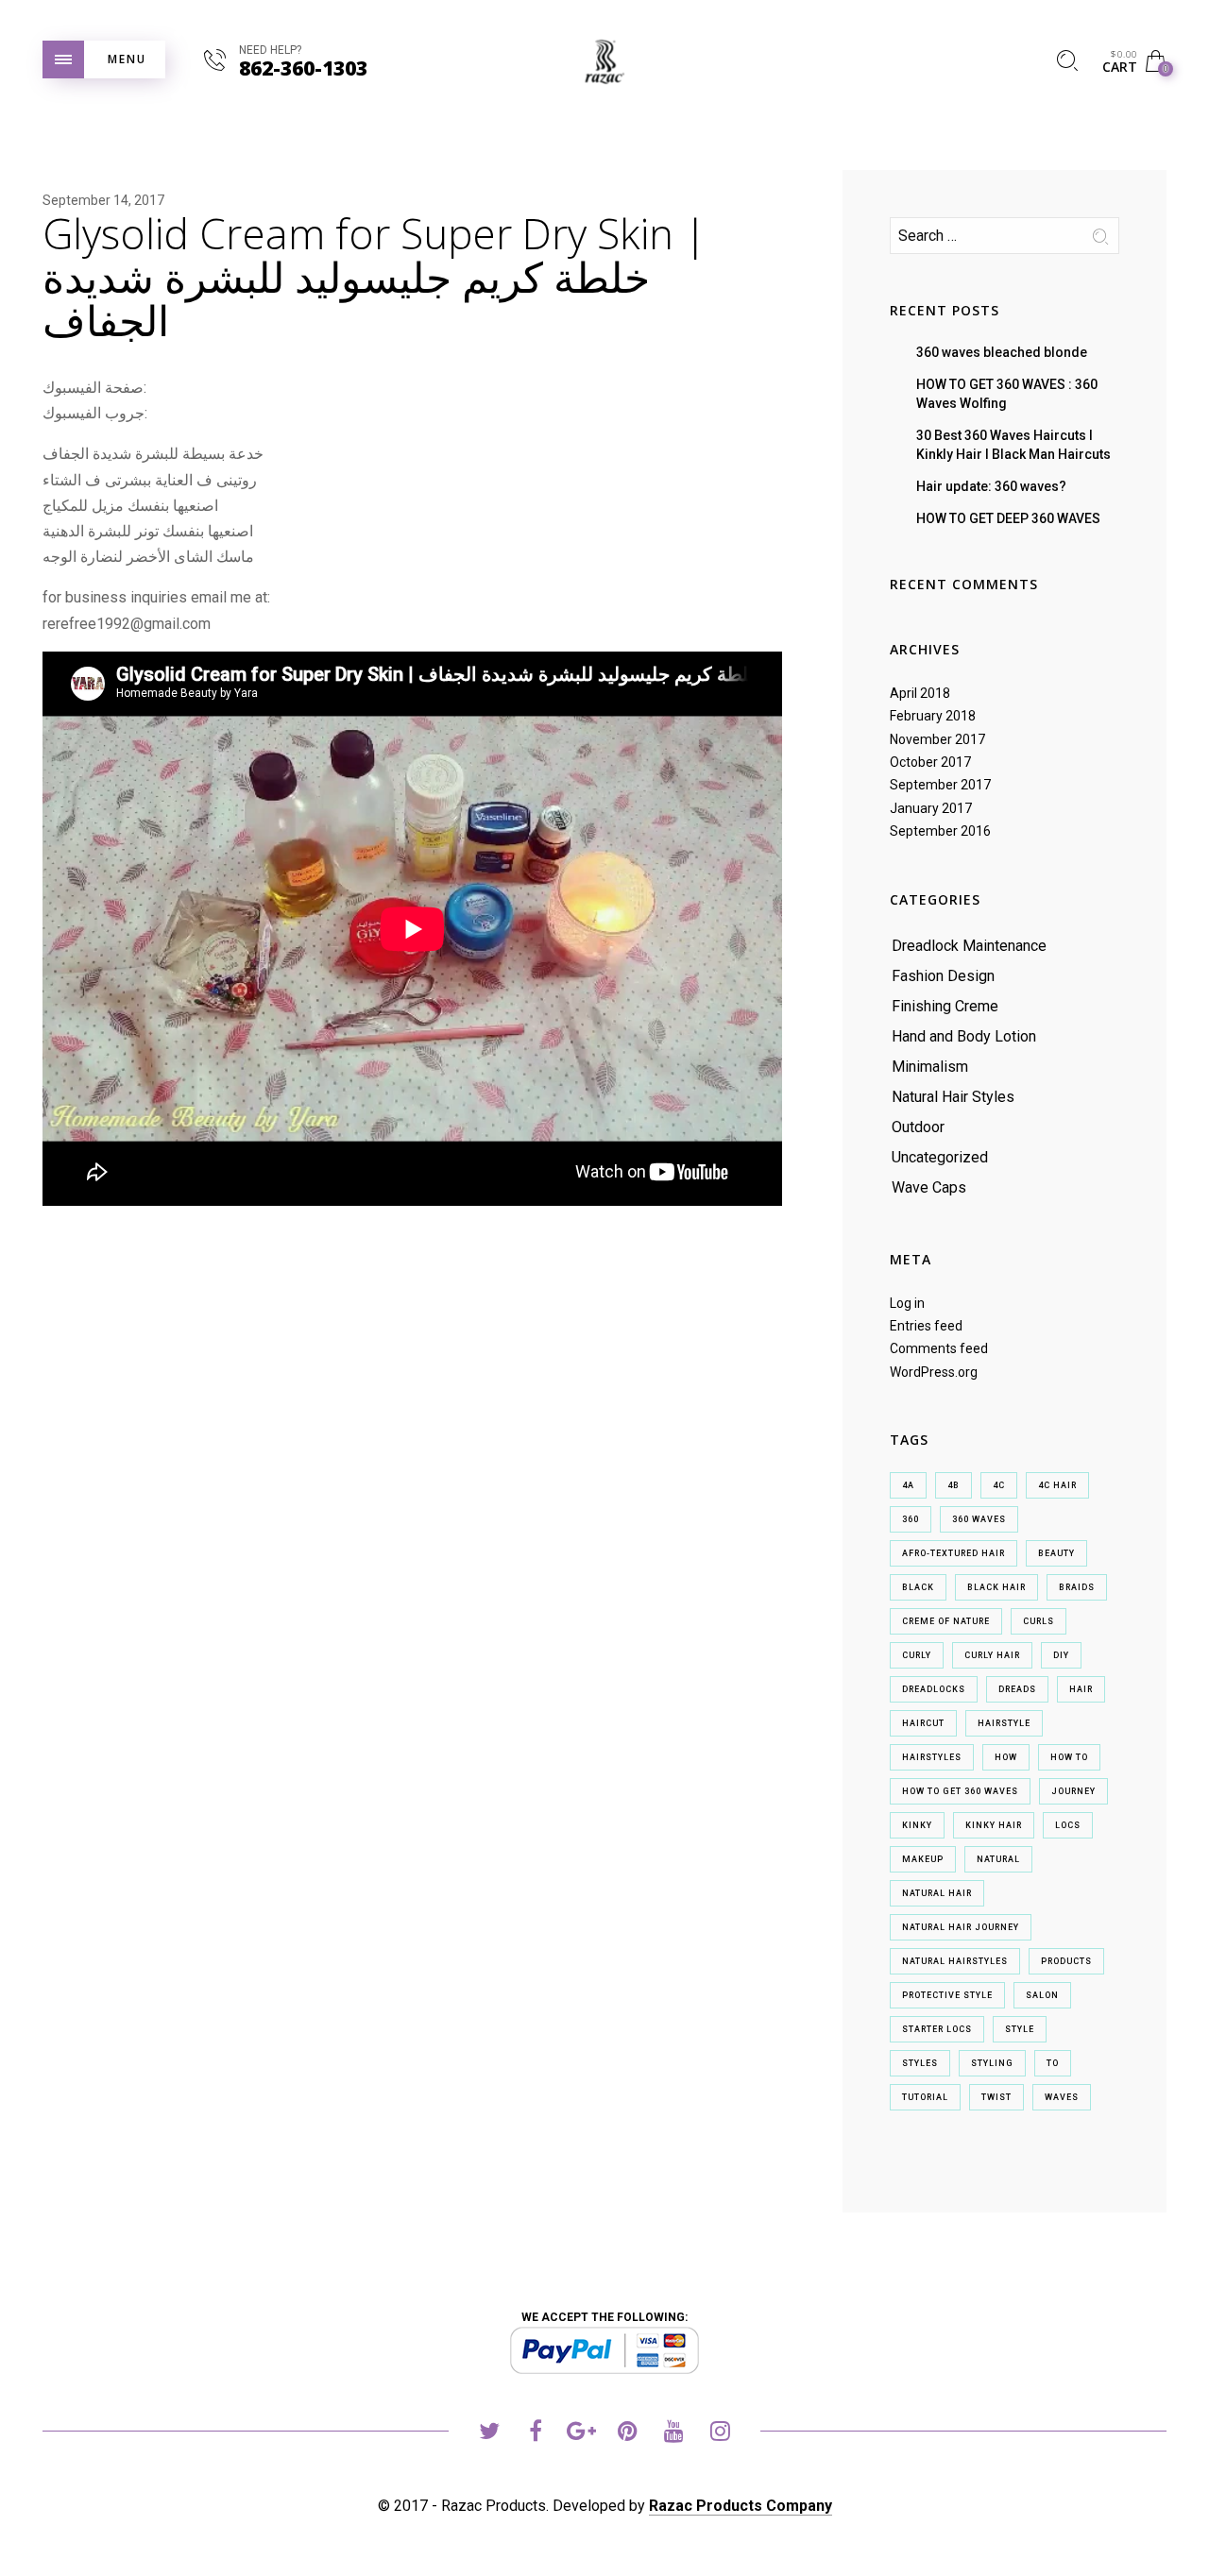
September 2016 (940, 831)
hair (1081, 1689)
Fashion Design (943, 976)
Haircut (923, 1723)
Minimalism (930, 1067)
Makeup (923, 1859)
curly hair (992, 1655)
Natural (998, 1859)
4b (954, 1485)
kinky (917, 1825)
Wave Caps (929, 1187)
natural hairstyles (955, 1961)
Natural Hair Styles (953, 1097)
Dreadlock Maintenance (969, 946)
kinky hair (994, 1825)
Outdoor (918, 1127)
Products (1066, 1961)
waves (1062, 2097)
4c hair (1057, 1485)
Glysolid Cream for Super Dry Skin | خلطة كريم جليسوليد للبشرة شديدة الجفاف (375, 277)
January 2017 (931, 808)
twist (996, 2097)
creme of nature (946, 1621)
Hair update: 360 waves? (991, 486)
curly (917, 1655)
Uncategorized (940, 1157)
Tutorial (925, 2097)
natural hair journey (961, 1927)
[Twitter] (489, 2434)
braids (1077, 1587)
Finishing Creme (945, 1006)
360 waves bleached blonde (1002, 352)
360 (911, 1519)
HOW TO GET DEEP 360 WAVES (1008, 518)
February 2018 (933, 716)
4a (908, 1485)
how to (1069, 1757)
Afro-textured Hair (954, 1553)
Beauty (1056, 1553)
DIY (1061, 1655)
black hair (996, 1587)
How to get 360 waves (960, 1791)
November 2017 (937, 739)
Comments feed (939, 1348)
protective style (947, 1995)
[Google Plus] (581, 2434)
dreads (1017, 1689)
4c (999, 1485)
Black (918, 1587)
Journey (1073, 1791)
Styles (920, 2063)
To (1053, 2063)
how (1006, 1757)
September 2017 (940, 785)
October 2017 (930, 762)
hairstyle (1004, 1723)
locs (1068, 1825)
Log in (907, 1303)
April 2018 (920, 693)
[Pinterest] (628, 2434)
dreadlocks (934, 1689)
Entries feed (926, 1326)
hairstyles (932, 1757)
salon (1042, 1995)
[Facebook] (535, 2434)
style (1020, 2029)
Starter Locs (937, 2029)
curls (1039, 1621)
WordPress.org (934, 1372)
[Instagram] (720, 2434)
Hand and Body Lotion (964, 1036)
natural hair (937, 1893)
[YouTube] (674, 2434)
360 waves (979, 1519)
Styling (992, 2063)
